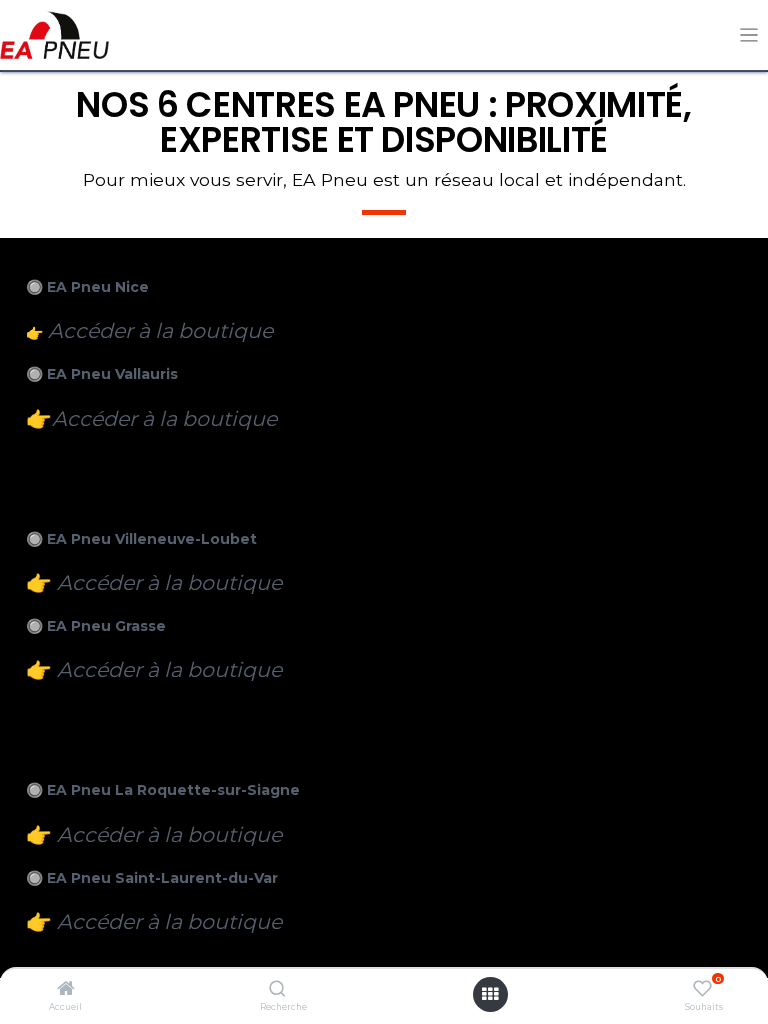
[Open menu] (490, 994)
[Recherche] (277, 990)
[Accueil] (66, 990)
